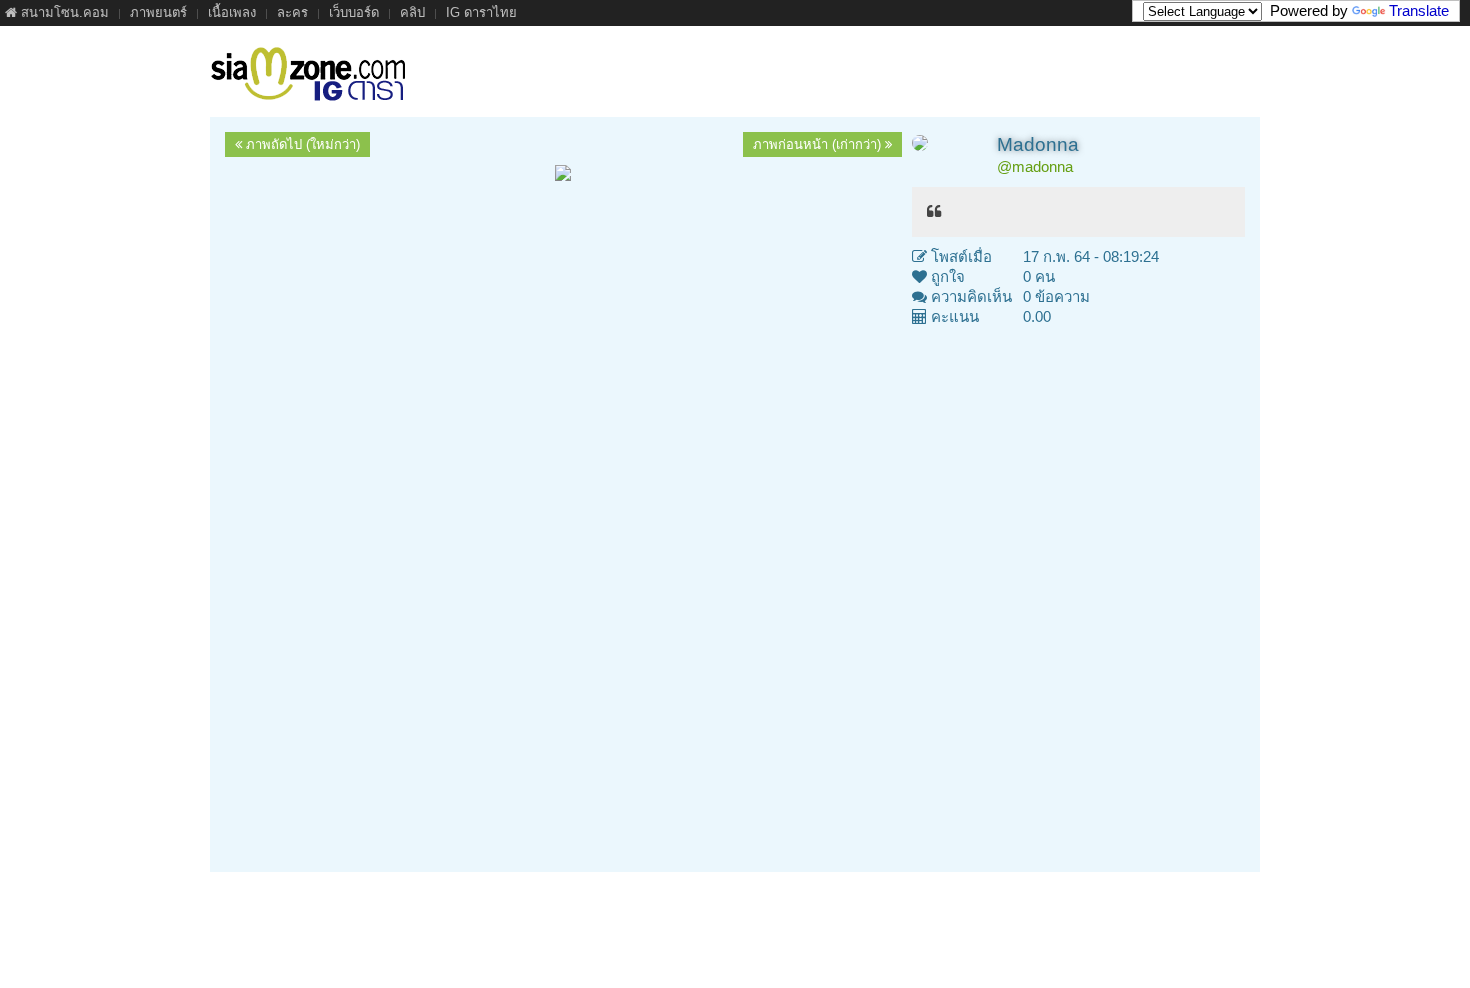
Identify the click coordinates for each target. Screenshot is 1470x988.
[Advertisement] (735, 597)
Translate (1419, 10)
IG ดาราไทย (481, 12)
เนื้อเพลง (232, 12)
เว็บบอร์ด (354, 12)
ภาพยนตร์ (158, 12)
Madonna (1038, 144)
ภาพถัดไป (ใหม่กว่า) (301, 144)
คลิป (412, 12)
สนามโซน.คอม (63, 12)
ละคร (292, 12)
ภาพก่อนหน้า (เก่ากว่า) (819, 144)
